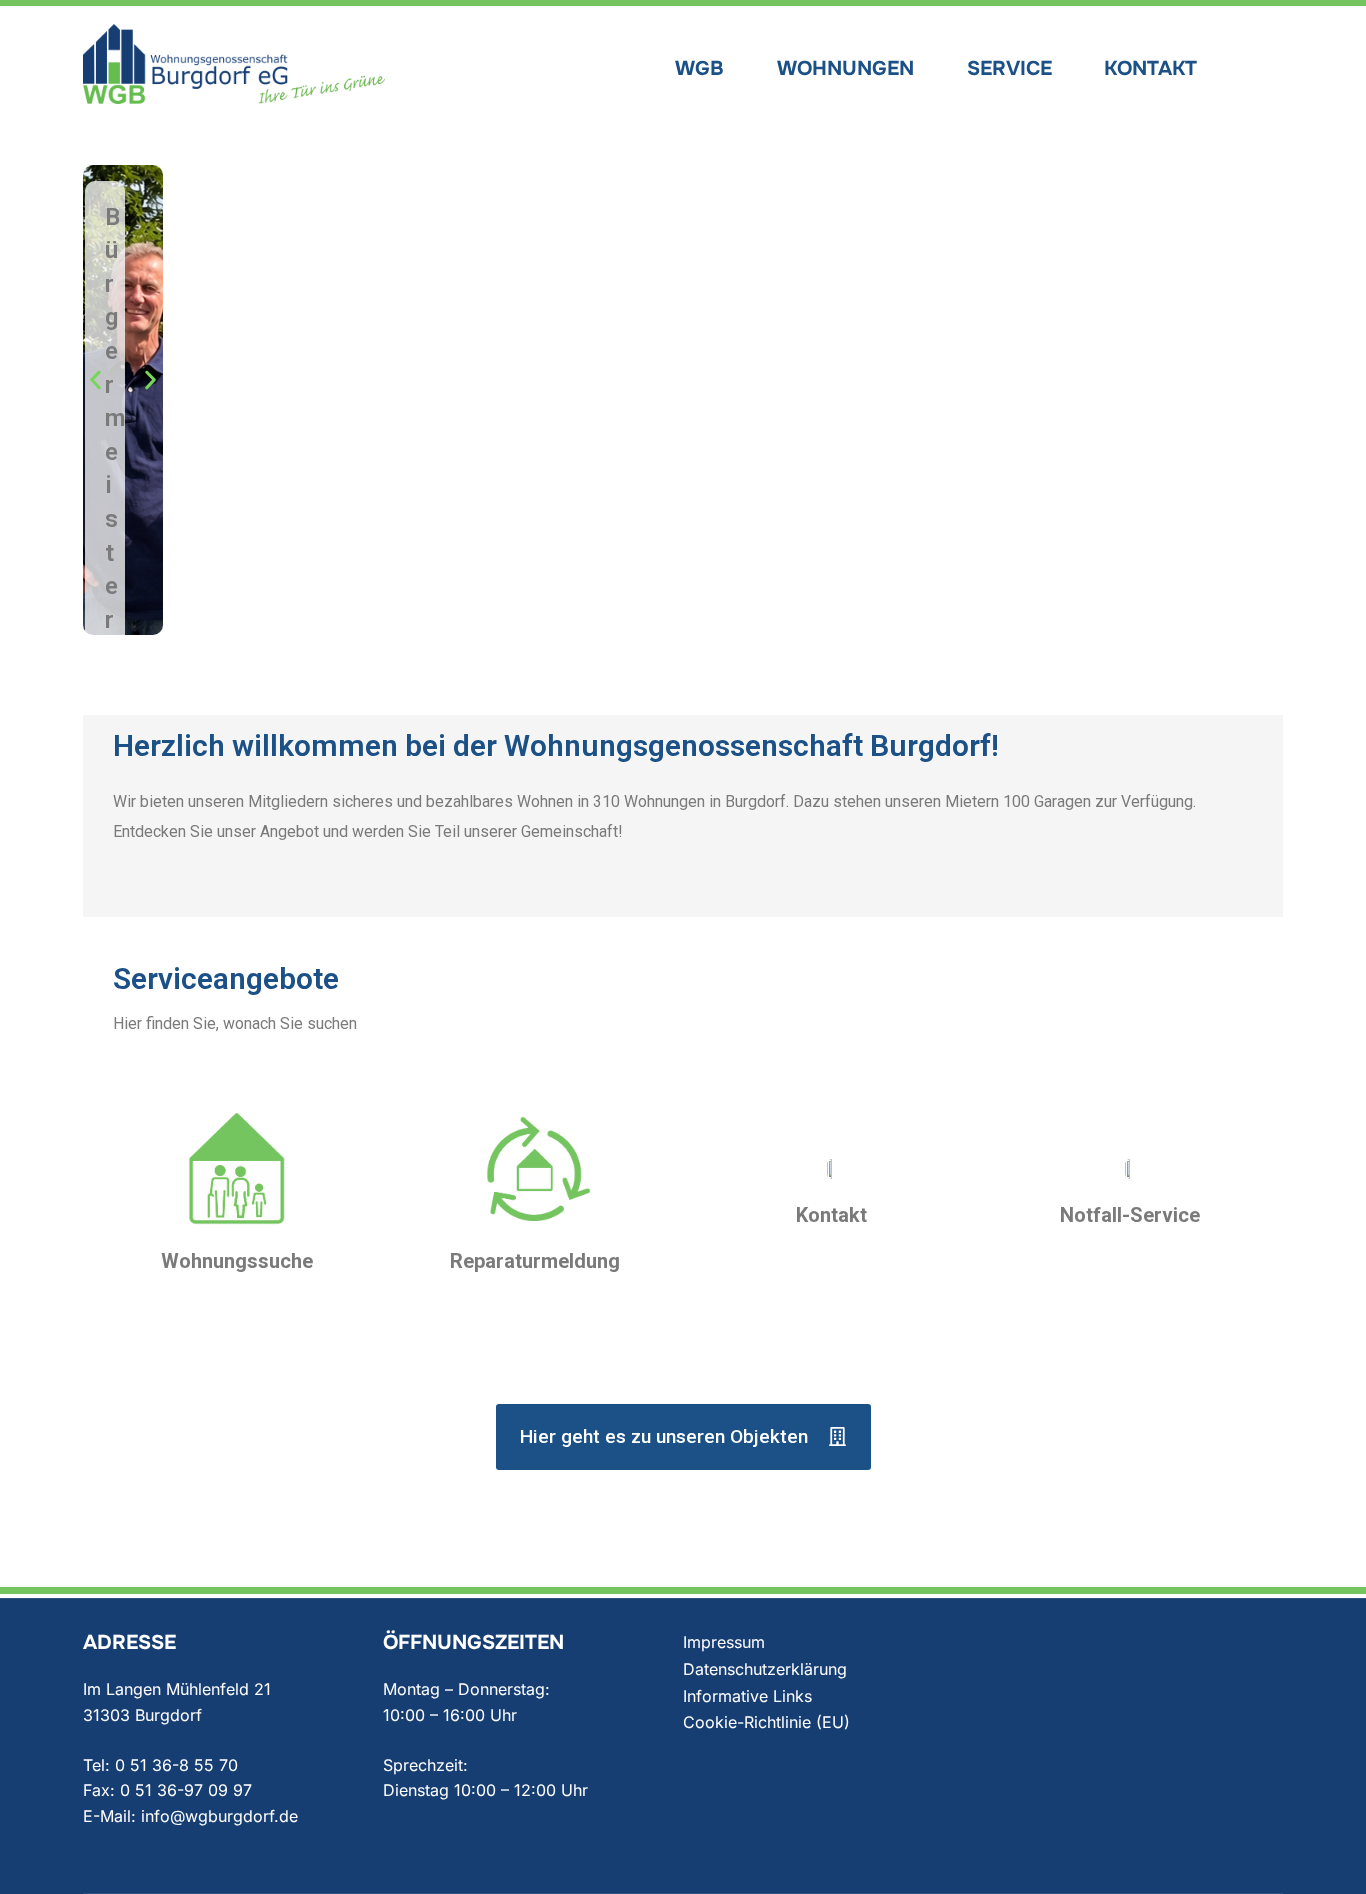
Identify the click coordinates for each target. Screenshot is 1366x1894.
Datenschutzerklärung (765, 1669)
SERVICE (1009, 68)
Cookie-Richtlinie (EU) (766, 1722)
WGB (699, 68)
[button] (95, 379)
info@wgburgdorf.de (219, 1816)
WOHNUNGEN (845, 68)
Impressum (724, 1642)
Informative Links (747, 1696)
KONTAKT (1150, 68)
